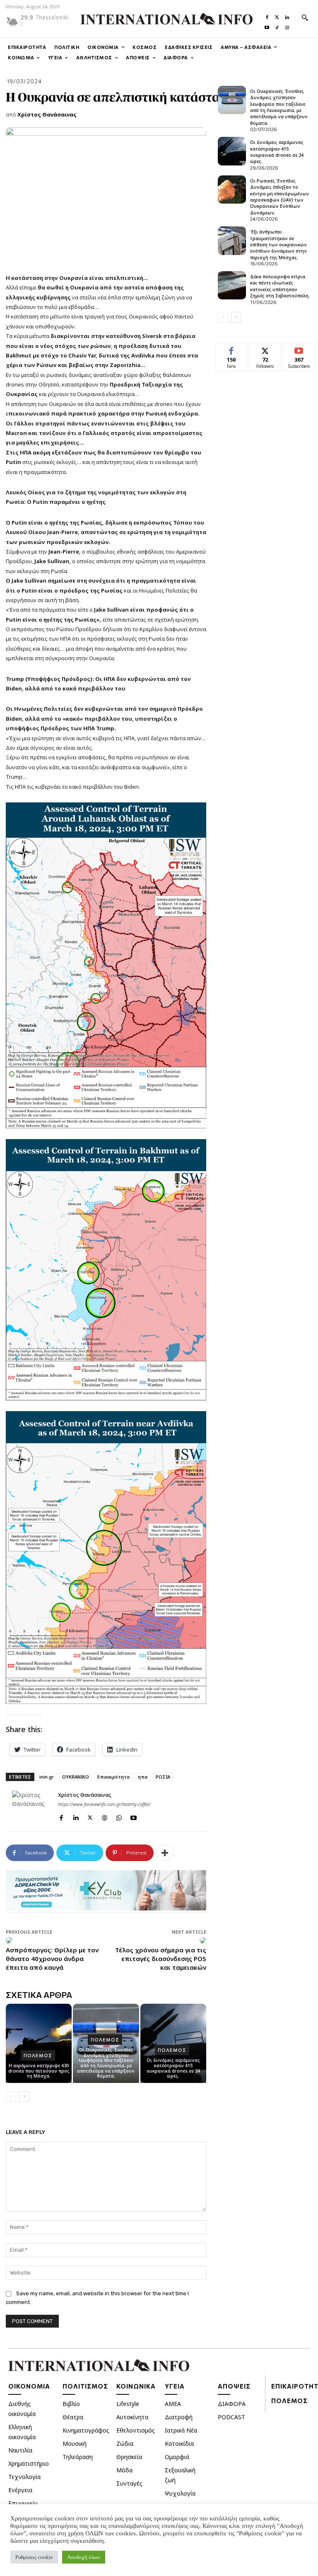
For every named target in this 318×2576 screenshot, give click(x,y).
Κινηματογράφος (86, 2430)
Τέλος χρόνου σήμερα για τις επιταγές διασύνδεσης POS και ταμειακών (161, 1959)
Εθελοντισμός (136, 2430)
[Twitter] (277, 15)
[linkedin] (76, 1816)
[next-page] (24, 2097)
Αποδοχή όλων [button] (84, 2557)
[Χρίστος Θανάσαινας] (32, 1810)
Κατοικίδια (179, 2444)
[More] (165, 1853)
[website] (105, 1816)
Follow (265, 349)
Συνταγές (129, 2483)
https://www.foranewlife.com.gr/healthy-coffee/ (104, 1804)
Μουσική (75, 2444)
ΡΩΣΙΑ (163, 1777)
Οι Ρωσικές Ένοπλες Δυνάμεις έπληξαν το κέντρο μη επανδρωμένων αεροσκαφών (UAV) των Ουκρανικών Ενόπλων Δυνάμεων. (279, 197)
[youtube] (134, 1816)
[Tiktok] (277, 26)
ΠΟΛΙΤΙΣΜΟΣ (85, 2386)
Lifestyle (128, 2404)
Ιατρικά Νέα (181, 2430)
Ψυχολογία (180, 2493)
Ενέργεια (20, 2490)
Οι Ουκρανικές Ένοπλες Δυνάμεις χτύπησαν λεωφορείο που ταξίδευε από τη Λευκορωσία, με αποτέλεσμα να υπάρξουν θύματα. (106, 2063)
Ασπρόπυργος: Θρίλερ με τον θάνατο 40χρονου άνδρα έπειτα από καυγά (52, 1959)
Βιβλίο (71, 2404)
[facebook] (61, 1816)
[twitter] (90, 1816)
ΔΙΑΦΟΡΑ (232, 2404)
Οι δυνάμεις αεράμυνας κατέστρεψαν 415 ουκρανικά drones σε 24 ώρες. (173, 2068)
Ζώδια (125, 2444)
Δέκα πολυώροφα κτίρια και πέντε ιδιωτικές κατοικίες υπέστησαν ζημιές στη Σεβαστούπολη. (280, 286)
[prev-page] (11, 2097)
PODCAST (231, 2417)
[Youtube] (267, 26)
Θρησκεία (129, 2457)
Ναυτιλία (20, 2450)
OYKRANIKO (76, 1777)
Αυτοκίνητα (132, 2417)
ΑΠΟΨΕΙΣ (234, 2386)
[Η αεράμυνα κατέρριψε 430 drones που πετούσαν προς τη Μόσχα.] (39, 2043)
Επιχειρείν (23, 2503)
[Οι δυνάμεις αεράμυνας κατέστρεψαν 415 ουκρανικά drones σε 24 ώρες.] (232, 151)
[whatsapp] (119, 1816)
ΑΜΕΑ (173, 2404)
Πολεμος (38, 2055)
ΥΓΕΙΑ (175, 2386)
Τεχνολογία (24, 2477)
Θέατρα (73, 2417)
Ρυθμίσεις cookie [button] (34, 2557)
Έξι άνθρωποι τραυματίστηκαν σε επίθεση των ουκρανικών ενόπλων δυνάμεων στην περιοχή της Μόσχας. (278, 244)
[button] (305, 17)
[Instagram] (287, 26)
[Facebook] (267, 15)
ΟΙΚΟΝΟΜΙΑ (29, 2386)
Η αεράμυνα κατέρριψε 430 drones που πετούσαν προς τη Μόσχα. (39, 2071)
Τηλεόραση (78, 2457)
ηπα (143, 1777)
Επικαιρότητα (113, 1777)
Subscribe (299, 349)
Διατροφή (179, 2417)
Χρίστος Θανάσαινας (47, 114)
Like (232, 349)
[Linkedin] (287, 15)
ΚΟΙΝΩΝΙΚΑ (136, 2386)
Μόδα (124, 2470)
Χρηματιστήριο (29, 2463)
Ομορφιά (177, 2457)
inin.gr (47, 1777)
